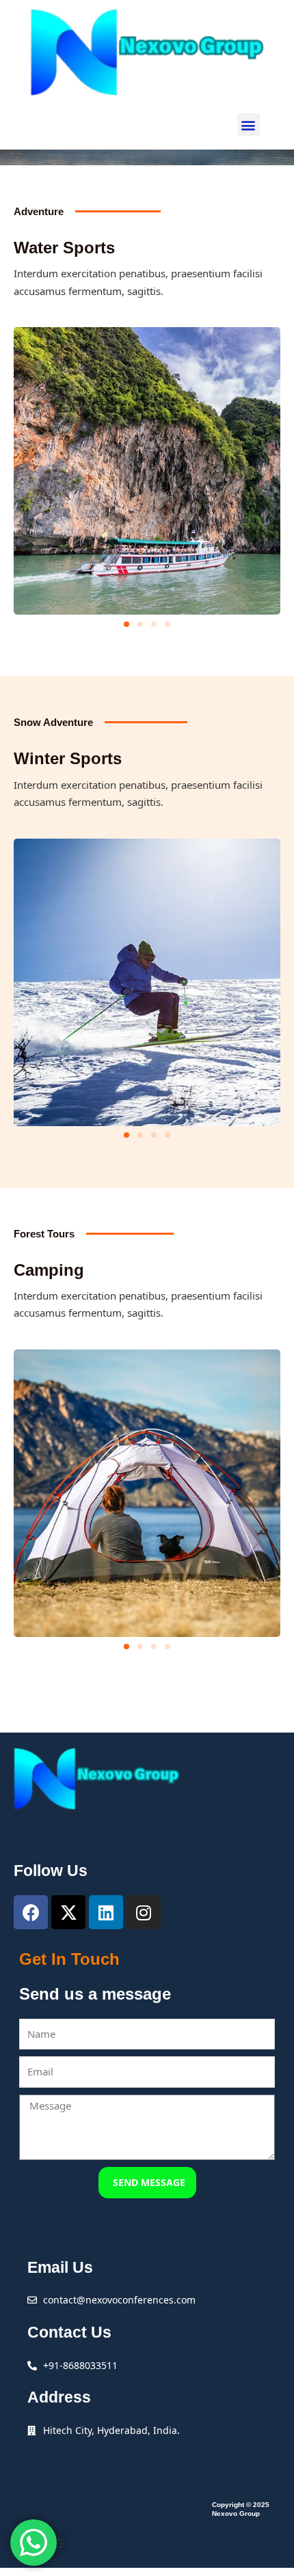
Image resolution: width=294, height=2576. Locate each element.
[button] (249, 125)
